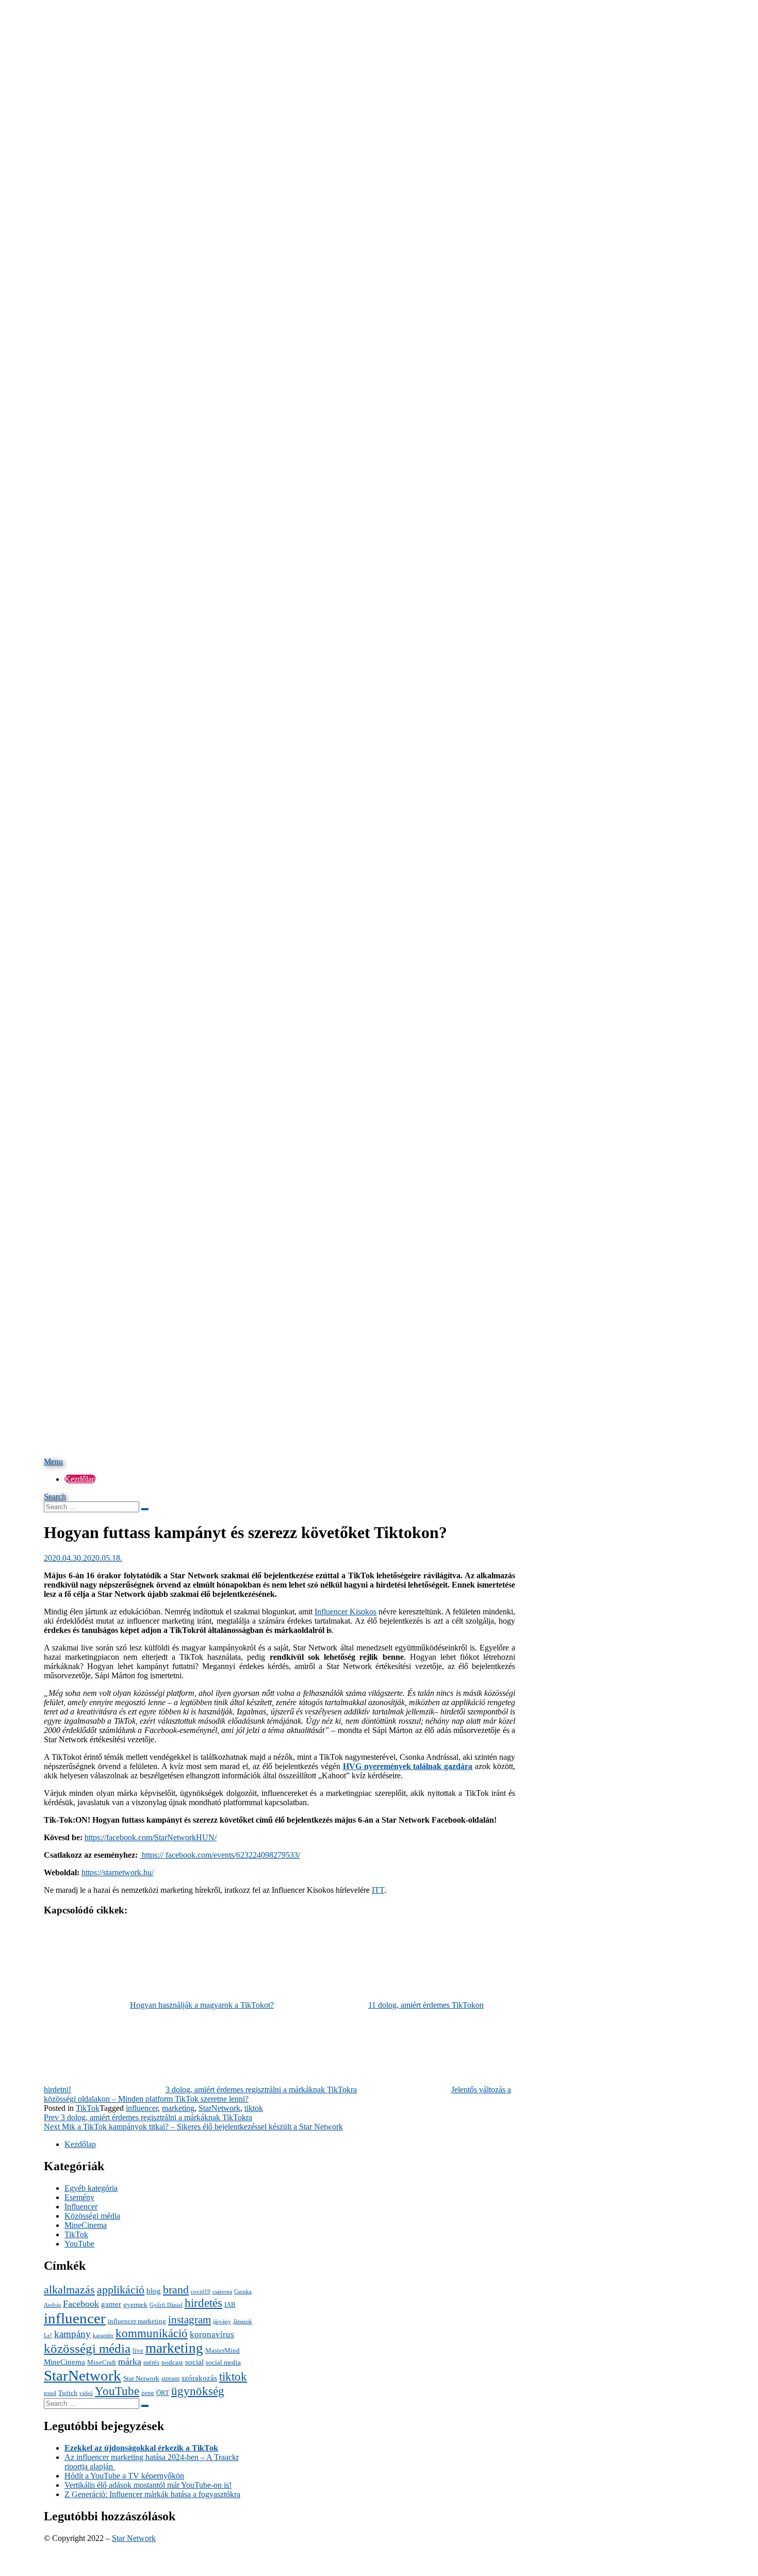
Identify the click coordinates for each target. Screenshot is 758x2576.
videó (86, 2393)
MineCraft (102, 2362)
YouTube (79, 2244)
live (138, 2350)
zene (148, 2393)
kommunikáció (152, 2333)
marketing (178, 2108)
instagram (190, 2320)
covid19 (201, 2292)
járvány (222, 2322)
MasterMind (223, 2350)
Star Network (141, 2378)
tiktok (254, 2108)
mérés (151, 2362)
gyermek (135, 2305)
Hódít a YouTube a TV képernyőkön (124, 2476)
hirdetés (203, 2303)
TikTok (88, 2108)
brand (176, 2290)
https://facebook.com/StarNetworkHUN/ (151, 1837)
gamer (111, 2304)
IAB (230, 2305)
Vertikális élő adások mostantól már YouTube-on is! (148, 2485)
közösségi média (87, 2348)
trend (50, 2393)
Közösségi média (92, 2216)
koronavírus (212, 2334)
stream (170, 2378)
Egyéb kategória (91, 2188)
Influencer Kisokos (345, 1612)
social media (223, 2362)
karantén (103, 2335)
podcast (172, 2362)
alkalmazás (69, 2290)
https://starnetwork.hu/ (118, 1872)
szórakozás (199, 2378)
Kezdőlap (80, 1479)
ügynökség (198, 2391)
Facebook (81, 2304)
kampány (72, 2334)
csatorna (222, 2292)
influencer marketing (137, 2321)
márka (130, 2362)
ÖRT (163, 2393)
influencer (142, 2108)
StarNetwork (219, 2108)
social (194, 2362)
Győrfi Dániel (166, 2305)
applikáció (121, 2290)
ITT (378, 1890)
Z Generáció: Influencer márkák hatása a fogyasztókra (152, 2494)
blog (154, 2291)
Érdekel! (461, 18)
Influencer (81, 2207)
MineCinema (86, 2225)
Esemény (79, 2197)
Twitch (68, 2393)
